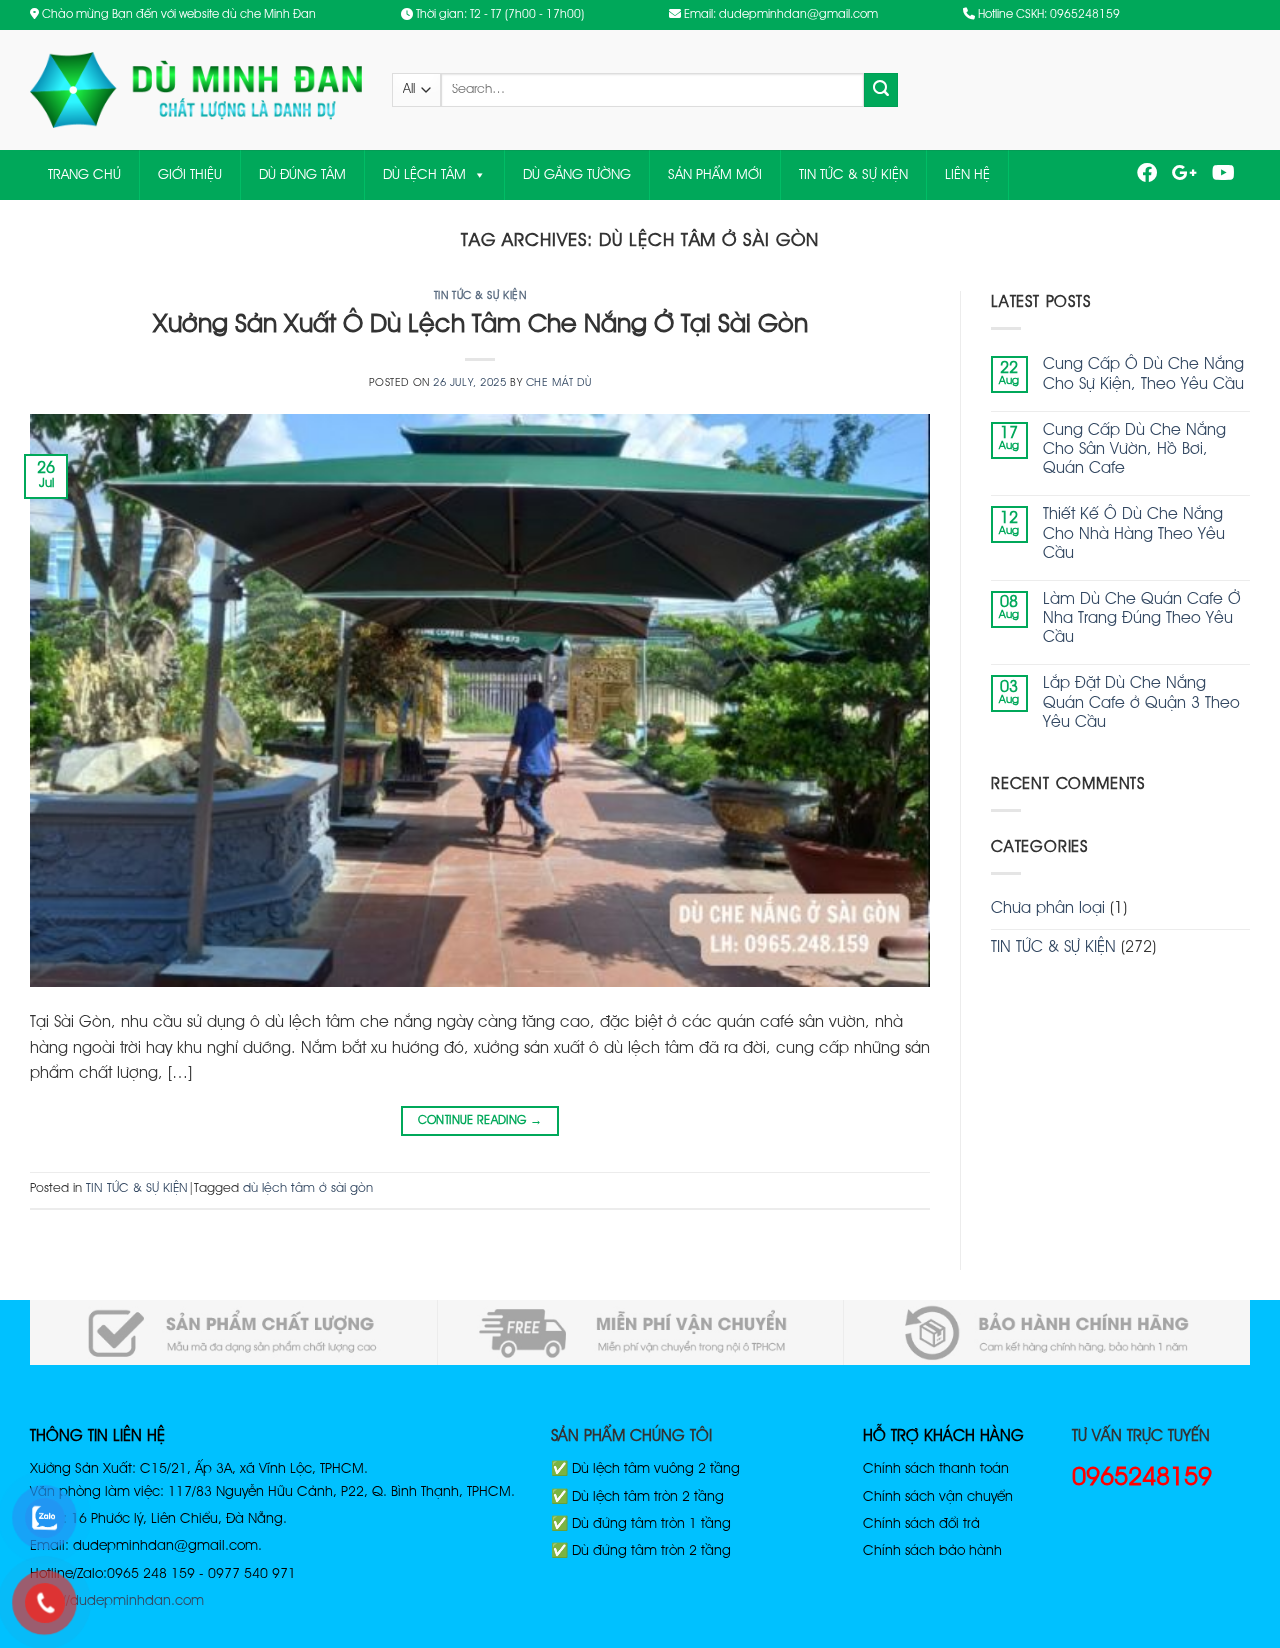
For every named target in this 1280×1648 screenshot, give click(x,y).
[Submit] (881, 90)
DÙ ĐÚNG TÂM (302, 175)
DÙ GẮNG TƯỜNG (577, 175)
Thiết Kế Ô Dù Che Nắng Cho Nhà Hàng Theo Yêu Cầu (1134, 534)
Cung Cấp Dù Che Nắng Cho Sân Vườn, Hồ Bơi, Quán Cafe (1134, 450)
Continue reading (480, 1120)
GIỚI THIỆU (190, 175)
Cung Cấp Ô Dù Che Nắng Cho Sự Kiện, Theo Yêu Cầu (1143, 374)
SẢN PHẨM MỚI (715, 175)
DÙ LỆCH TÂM (424, 175)
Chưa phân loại (1048, 909)
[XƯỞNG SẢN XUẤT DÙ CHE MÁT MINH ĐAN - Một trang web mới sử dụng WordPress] (196, 90)
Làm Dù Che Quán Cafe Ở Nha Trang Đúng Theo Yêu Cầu (1142, 619)
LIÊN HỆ (967, 175)
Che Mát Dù (559, 383)
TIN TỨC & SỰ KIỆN (853, 175)
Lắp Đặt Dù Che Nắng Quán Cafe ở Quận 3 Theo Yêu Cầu (1141, 703)
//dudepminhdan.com (133, 1601)
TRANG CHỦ (84, 175)
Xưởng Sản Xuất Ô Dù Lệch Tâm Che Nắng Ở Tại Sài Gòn (480, 325)
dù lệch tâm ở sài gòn (308, 1188)
